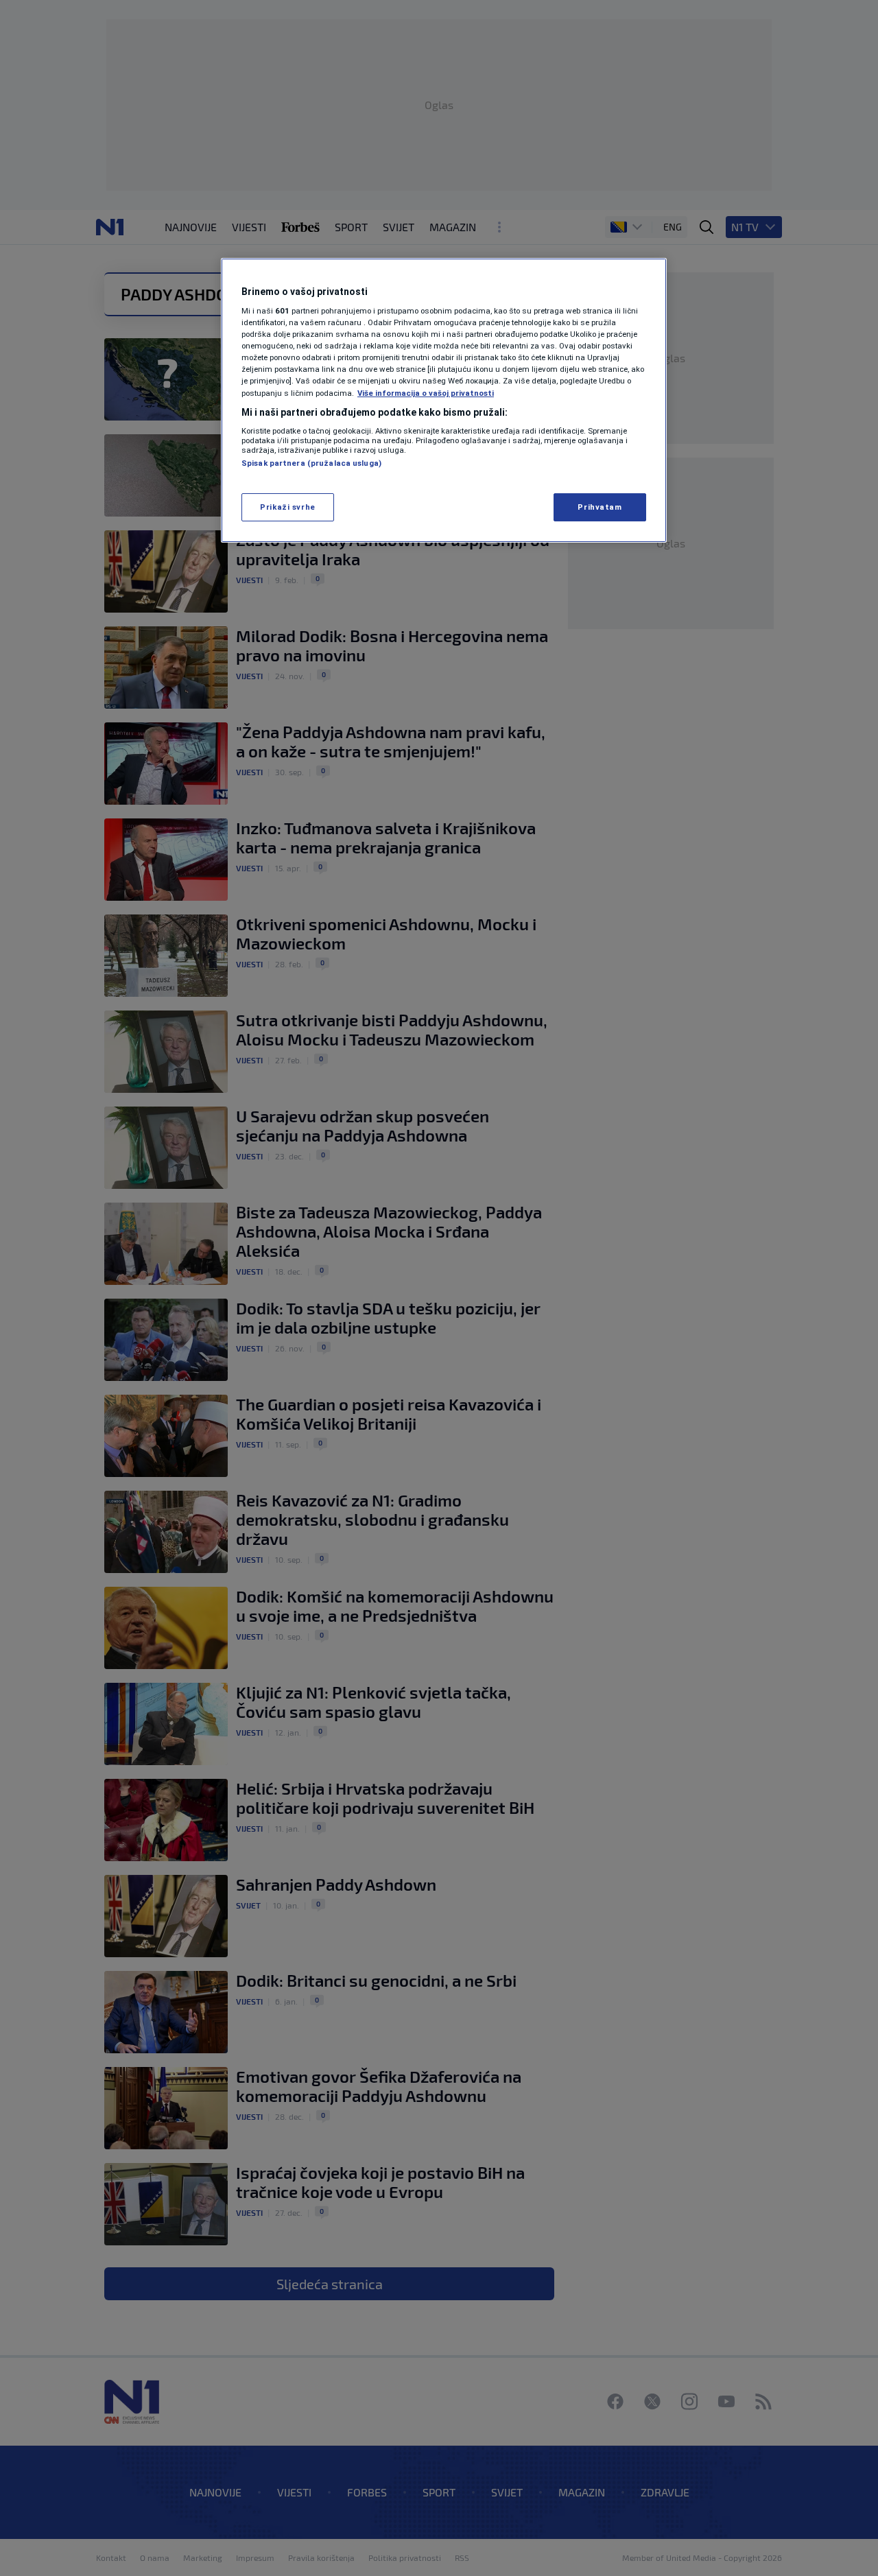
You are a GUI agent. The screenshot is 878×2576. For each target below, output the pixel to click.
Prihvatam (600, 507)
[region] (444, 401)
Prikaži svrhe (287, 507)
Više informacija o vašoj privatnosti (426, 393)
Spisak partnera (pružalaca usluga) (311, 463)
